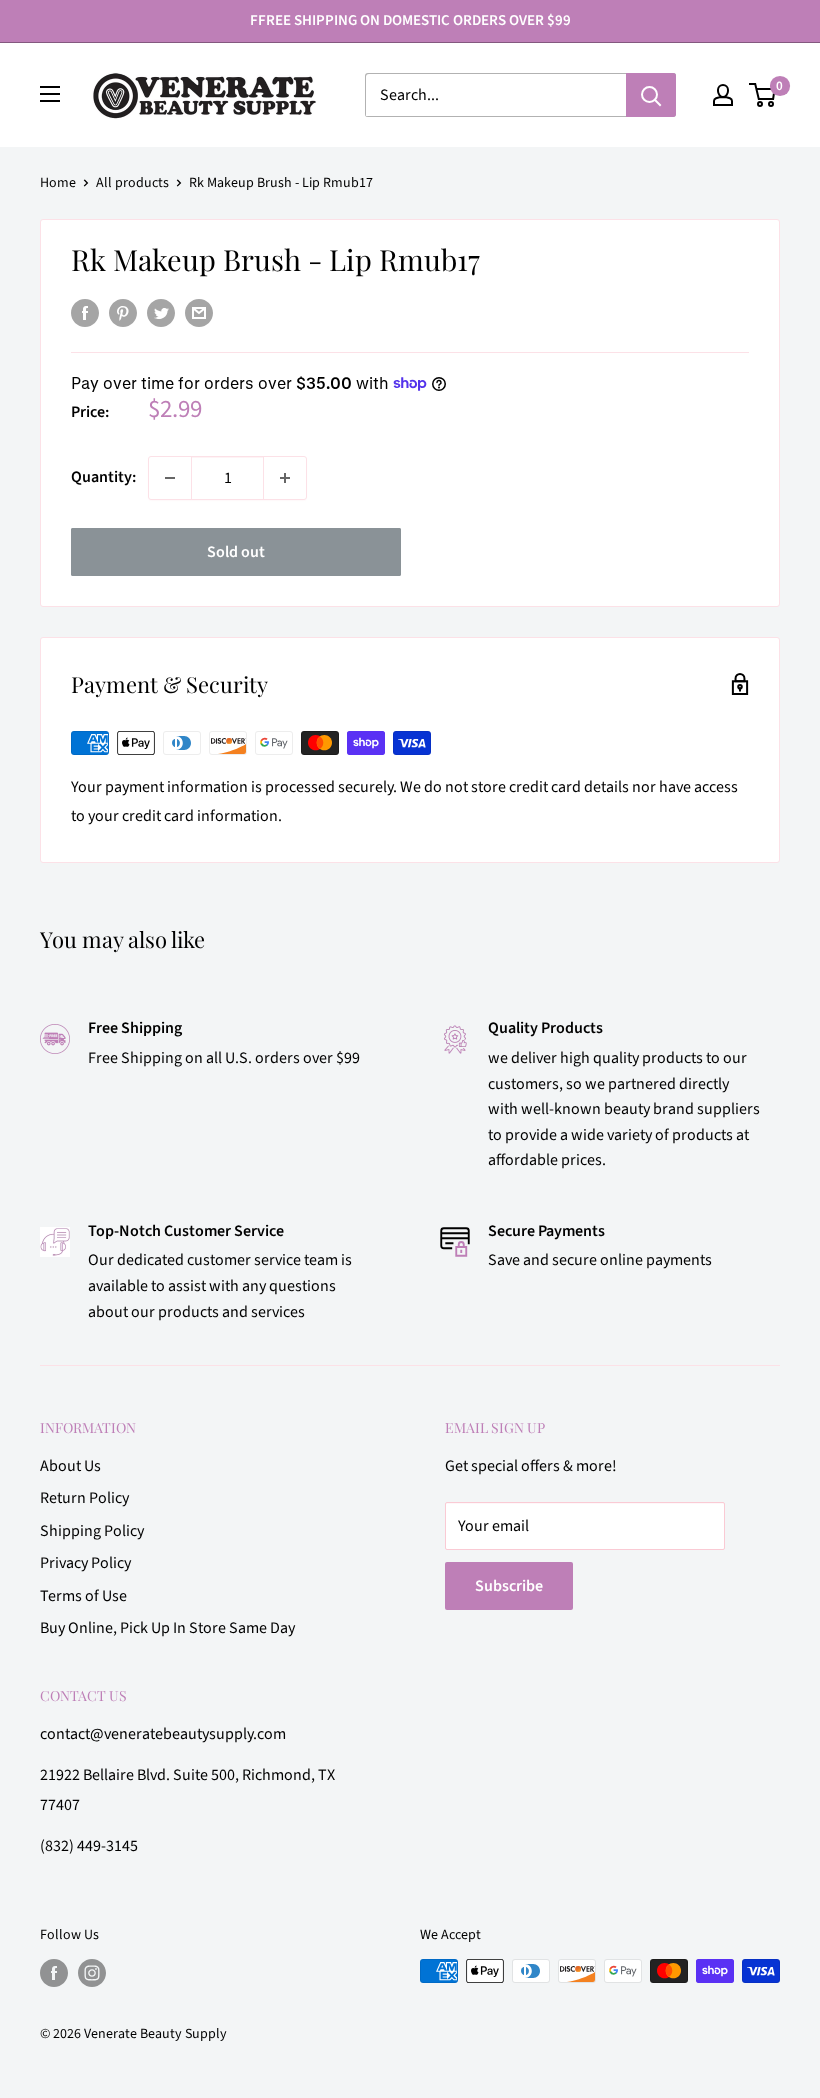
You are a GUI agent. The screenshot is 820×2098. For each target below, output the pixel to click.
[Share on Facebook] (85, 313)
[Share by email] (199, 313)
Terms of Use (83, 1596)
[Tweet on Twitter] (161, 313)
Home (58, 183)
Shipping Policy (92, 1531)
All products (132, 183)
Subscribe (509, 1586)
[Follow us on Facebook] (54, 1973)
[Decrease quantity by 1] (170, 478)
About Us (70, 1466)
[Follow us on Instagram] (92, 1973)
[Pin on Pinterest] (123, 313)
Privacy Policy (85, 1563)
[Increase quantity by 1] (285, 478)
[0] (763, 95)
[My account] (723, 95)
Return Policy (84, 1498)
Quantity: (103, 477)
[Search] (651, 95)
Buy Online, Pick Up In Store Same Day (167, 1628)
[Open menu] (50, 94)
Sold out (236, 552)
